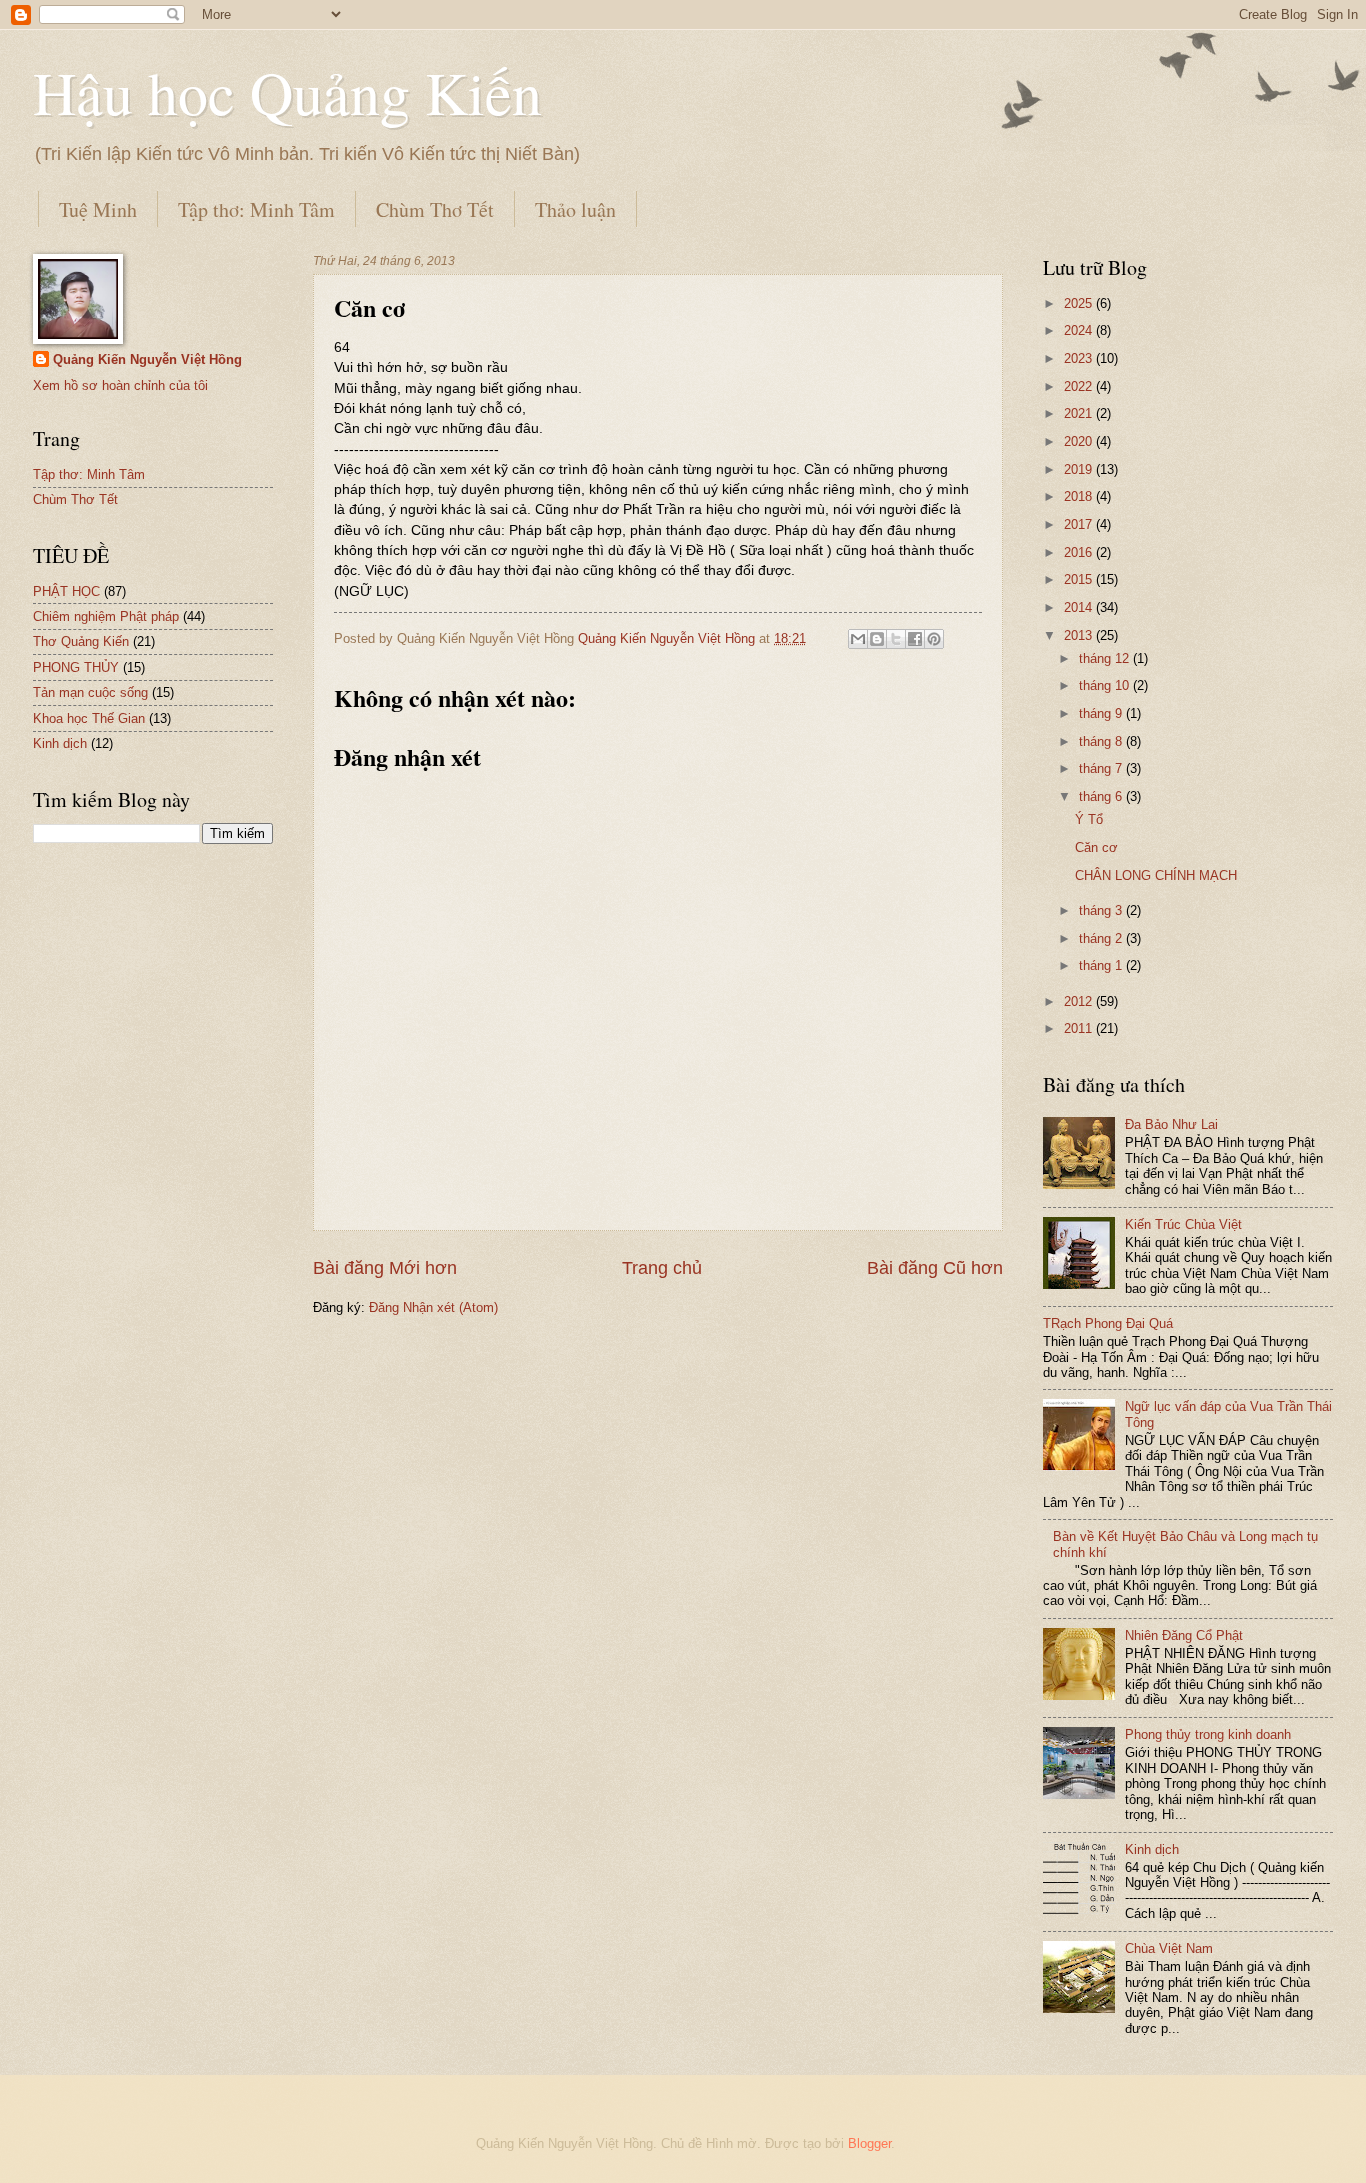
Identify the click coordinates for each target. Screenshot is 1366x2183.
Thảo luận (575, 209)
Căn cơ (1096, 847)
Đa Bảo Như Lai (1171, 1124)
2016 (1080, 552)
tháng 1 (1102, 965)
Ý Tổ (1089, 819)
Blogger (869, 2143)
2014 (1080, 607)
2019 (1080, 469)
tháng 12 (1106, 658)
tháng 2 (1102, 938)
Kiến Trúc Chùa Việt (1183, 1224)
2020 (1080, 441)
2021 (1080, 413)
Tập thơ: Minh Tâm (256, 209)
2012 (1080, 1001)
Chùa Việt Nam (1169, 1948)
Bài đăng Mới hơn (385, 1268)
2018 (1080, 496)
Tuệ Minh (98, 209)
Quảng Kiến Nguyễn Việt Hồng (147, 359)
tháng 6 (1102, 796)
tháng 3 (1102, 910)
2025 (1080, 303)
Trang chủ (662, 1268)
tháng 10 (1106, 685)
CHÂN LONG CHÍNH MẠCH (1156, 875)
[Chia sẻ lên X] (896, 639)
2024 (1080, 330)
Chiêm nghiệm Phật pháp (106, 616)
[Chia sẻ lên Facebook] (915, 639)
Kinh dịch (60, 743)
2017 (1080, 524)
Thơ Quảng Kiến (81, 641)
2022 (1080, 386)
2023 (1080, 358)
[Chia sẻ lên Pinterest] (934, 639)
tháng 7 (1102, 768)
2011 (1080, 1028)
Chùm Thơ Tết (435, 209)
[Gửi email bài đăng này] (858, 639)
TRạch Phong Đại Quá (1108, 1323)
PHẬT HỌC (66, 591)
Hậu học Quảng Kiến (287, 92)
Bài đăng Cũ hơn (935, 1268)
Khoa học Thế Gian (89, 718)
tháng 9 (1102, 713)
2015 (1080, 579)
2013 (1080, 635)
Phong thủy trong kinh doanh (1208, 1734)
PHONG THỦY (76, 667)
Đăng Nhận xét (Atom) (433, 1307)
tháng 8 (1102, 741)
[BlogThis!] (877, 639)
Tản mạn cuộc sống (90, 692)
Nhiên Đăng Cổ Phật (1184, 1635)
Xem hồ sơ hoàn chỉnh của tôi (120, 385)
